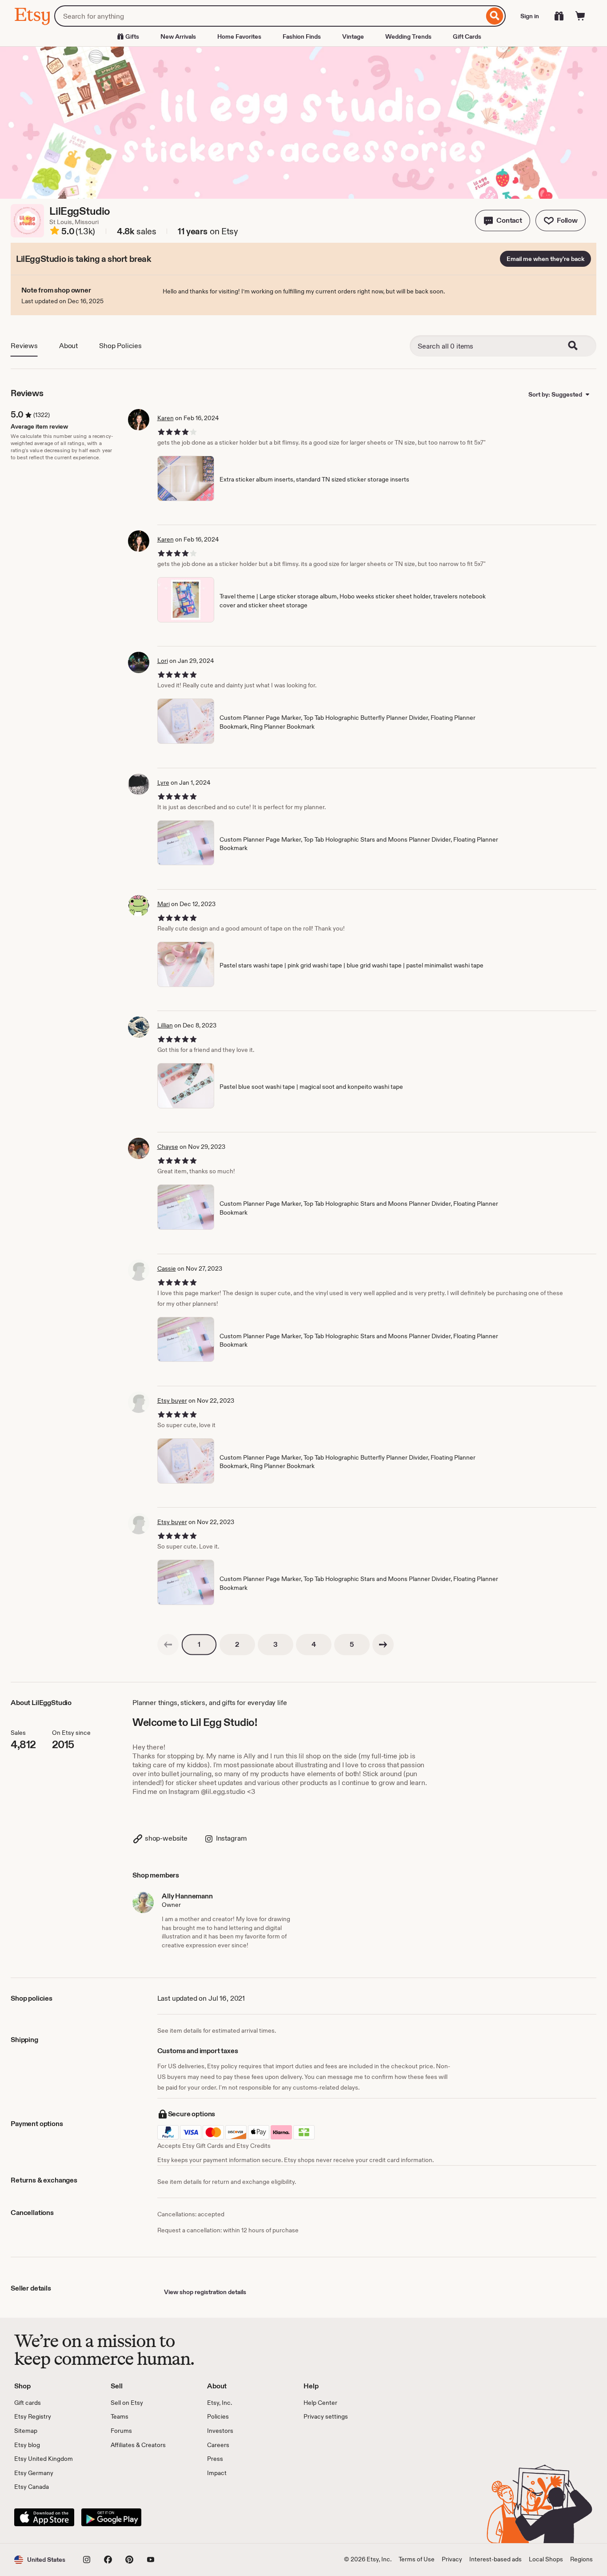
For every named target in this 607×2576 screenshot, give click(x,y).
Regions (581, 2559)
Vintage (353, 36)
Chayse (168, 1147)
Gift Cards (467, 36)
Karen (166, 418)
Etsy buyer (172, 1400)
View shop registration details (205, 2292)
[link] (168, 1645)
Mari (164, 904)
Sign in (530, 16)
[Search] (495, 16)
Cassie (167, 1268)
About (68, 346)
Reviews (24, 346)
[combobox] (269, 16)
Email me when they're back (545, 259)
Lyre (163, 782)
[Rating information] (55, 232)
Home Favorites (239, 36)
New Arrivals (178, 36)
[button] (503, 221)
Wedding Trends (408, 36)
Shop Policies (120, 346)
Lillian (165, 1025)
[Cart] (580, 16)
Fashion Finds (302, 36)
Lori (163, 661)
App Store (44, 2517)
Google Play (111, 2517)
